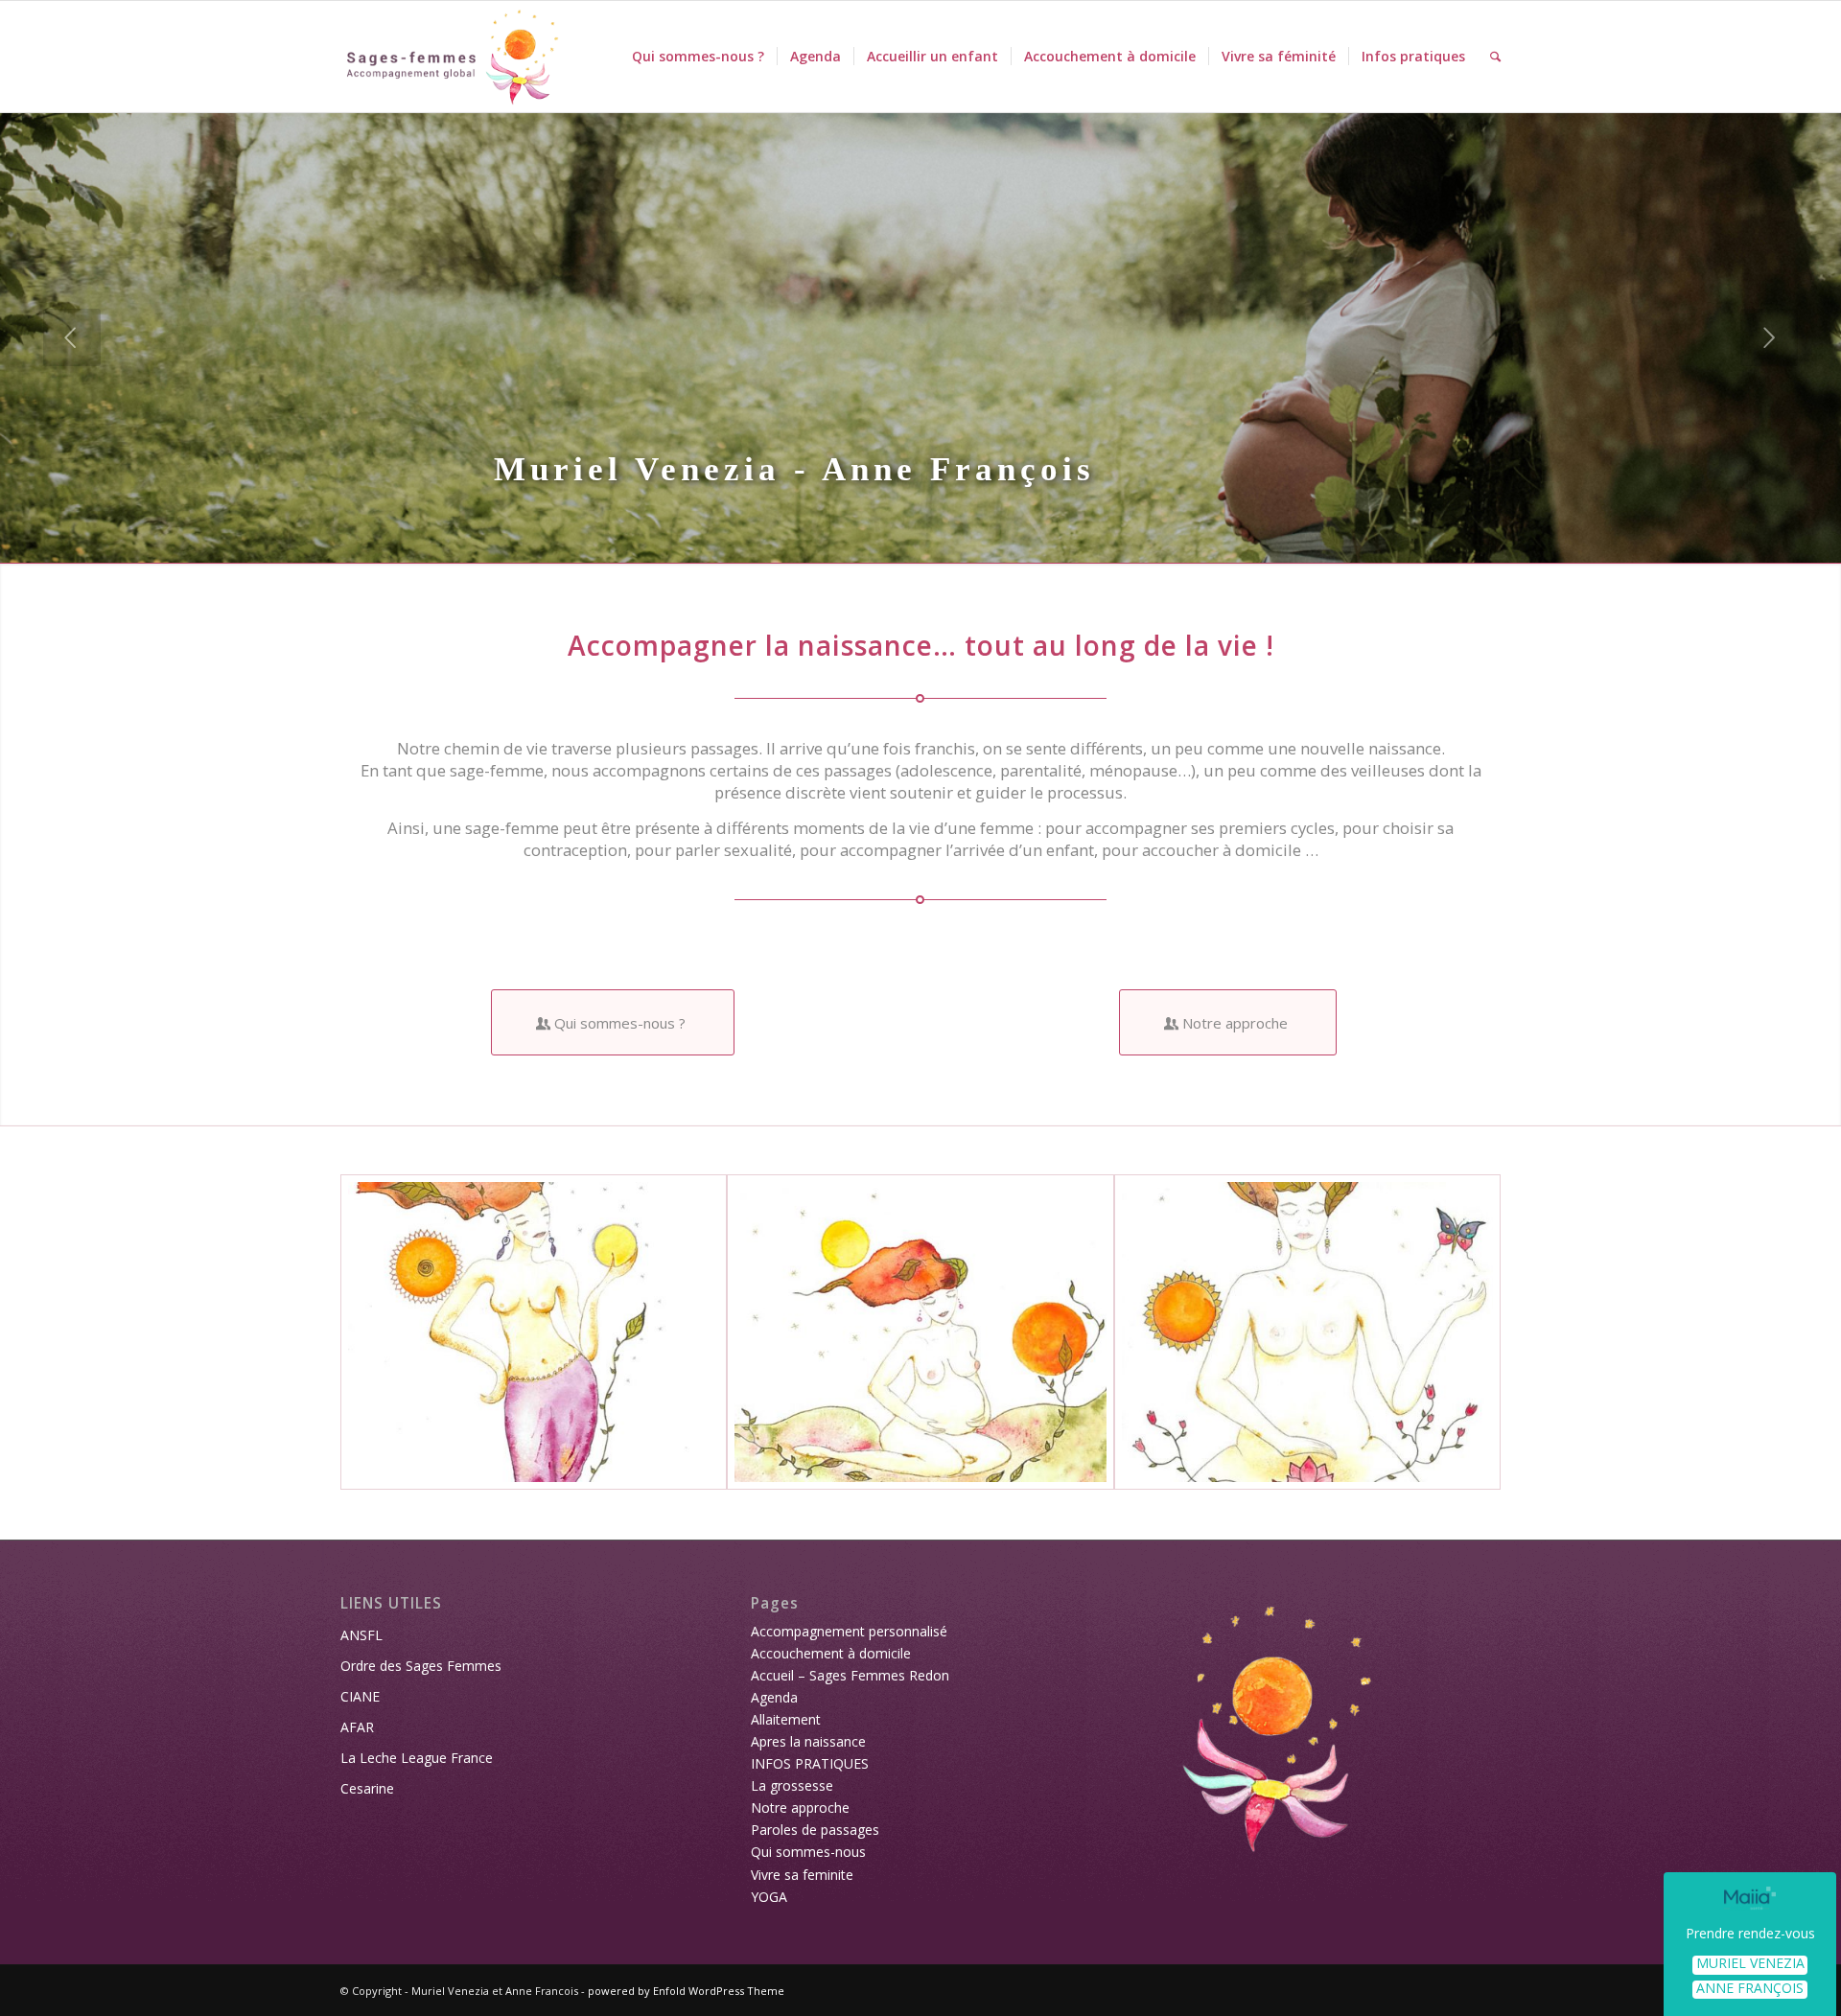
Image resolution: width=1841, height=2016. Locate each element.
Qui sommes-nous (808, 1852)
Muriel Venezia (1750, 1964)
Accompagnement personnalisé (849, 1631)
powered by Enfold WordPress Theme (686, 1991)
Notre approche (800, 1807)
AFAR (357, 1727)
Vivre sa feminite (802, 1875)
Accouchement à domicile (831, 1653)
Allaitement (786, 1719)
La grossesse (792, 1785)
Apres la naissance (808, 1741)
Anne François (1750, 1989)
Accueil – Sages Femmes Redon (850, 1675)
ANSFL (361, 1635)
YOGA (769, 1897)
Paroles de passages (815, 1830)
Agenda (774, 1697)
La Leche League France (417, 1758)
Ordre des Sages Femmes (421, 1666)
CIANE (360, 1696)
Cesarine (367, 1788)
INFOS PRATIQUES (810, 1763)
